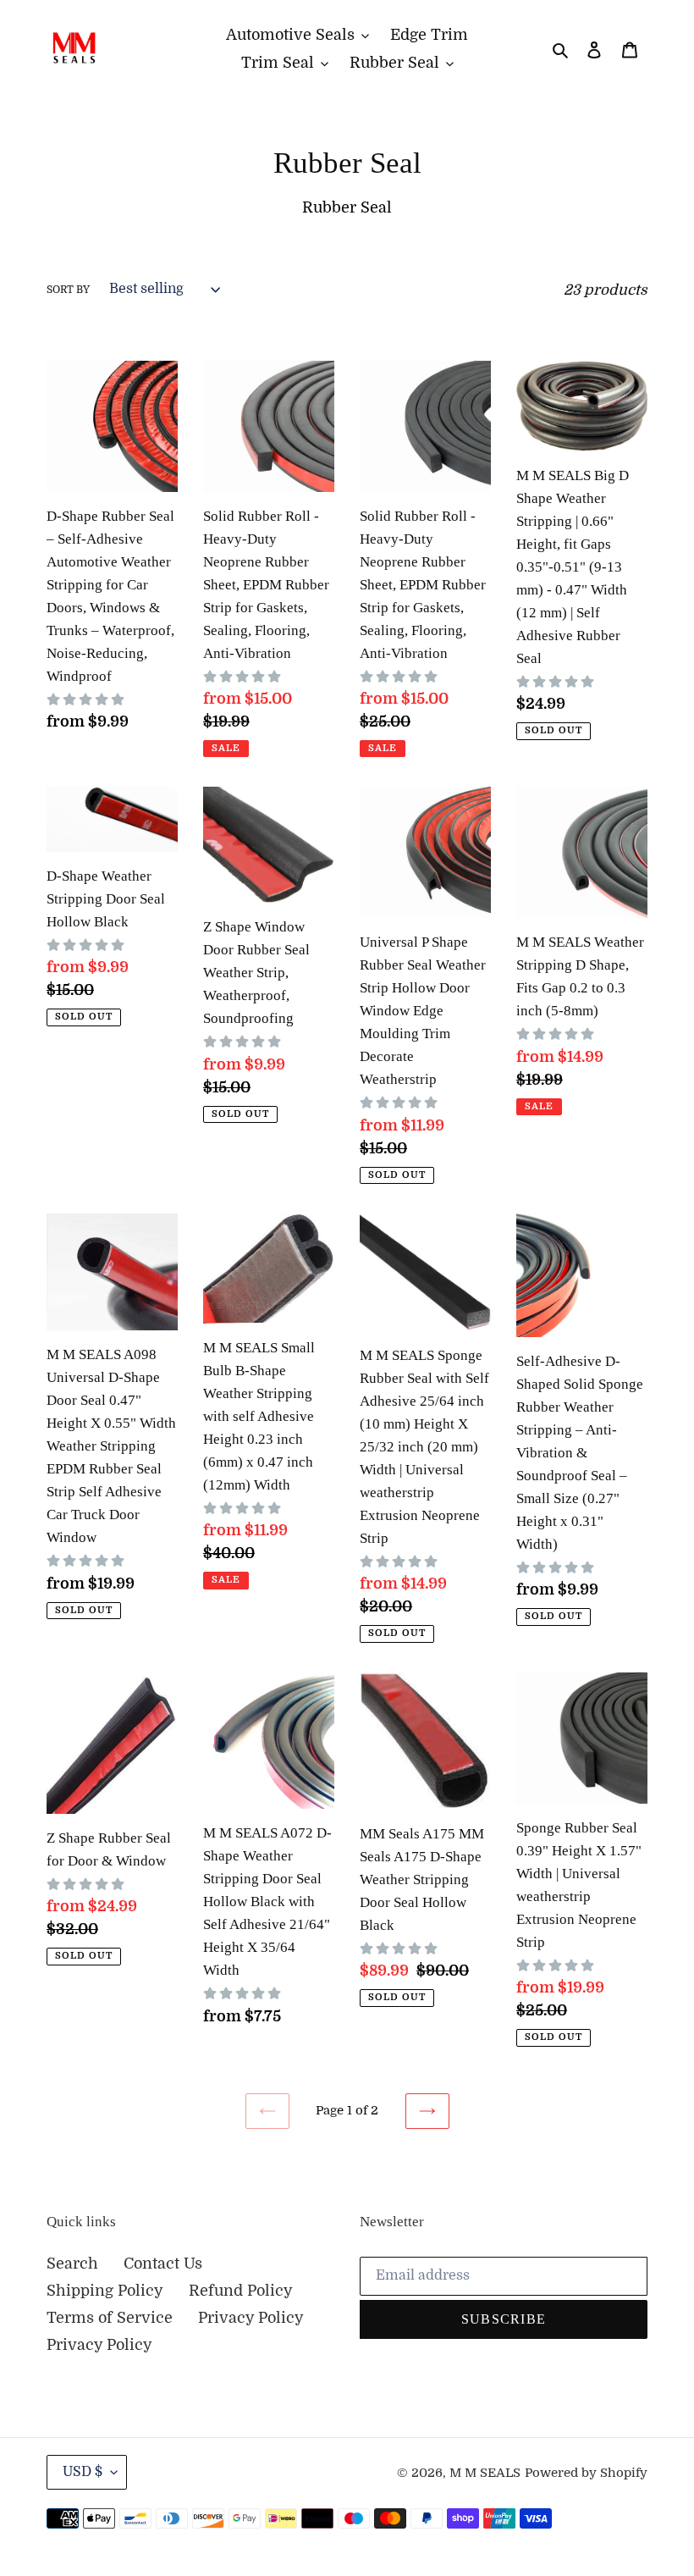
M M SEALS (485, 2473)
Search (72, 2264)
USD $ (83, 2472)
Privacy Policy (251, 2318)
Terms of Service (110, 2318)
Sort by (68, 290)
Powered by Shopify (586, 2473)
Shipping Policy (105, 2291)
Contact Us (163, 2264)
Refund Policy (241, 2291)
